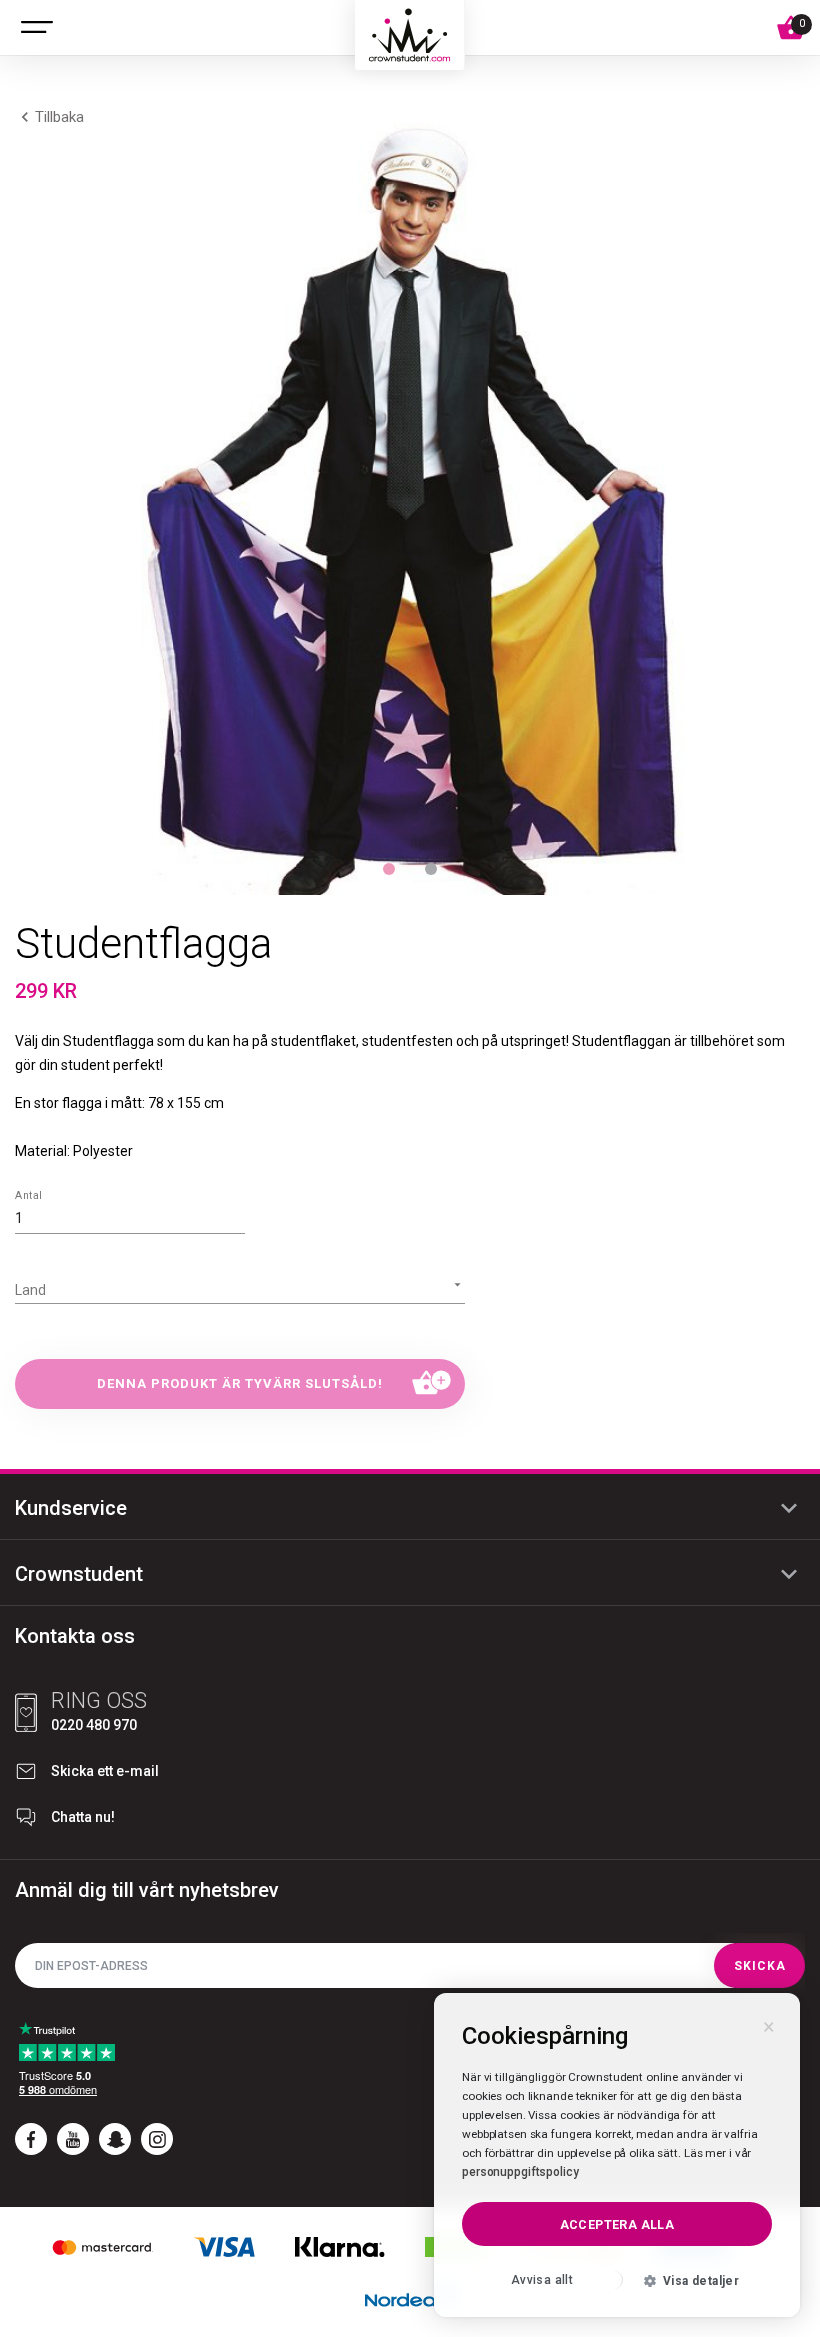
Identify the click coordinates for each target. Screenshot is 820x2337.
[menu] (37, 28)
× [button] (769, 2024)
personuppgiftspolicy (520, 2172)
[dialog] (617, 2155)
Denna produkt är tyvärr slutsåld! (240, 1383)
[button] (410, 500)
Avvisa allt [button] (542, 2280)
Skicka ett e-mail (105, 1771)
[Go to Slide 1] (389, 869)
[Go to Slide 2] (431, 869)
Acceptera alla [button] (617, 2224)
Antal (28, 1195)
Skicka (760, 1966)
